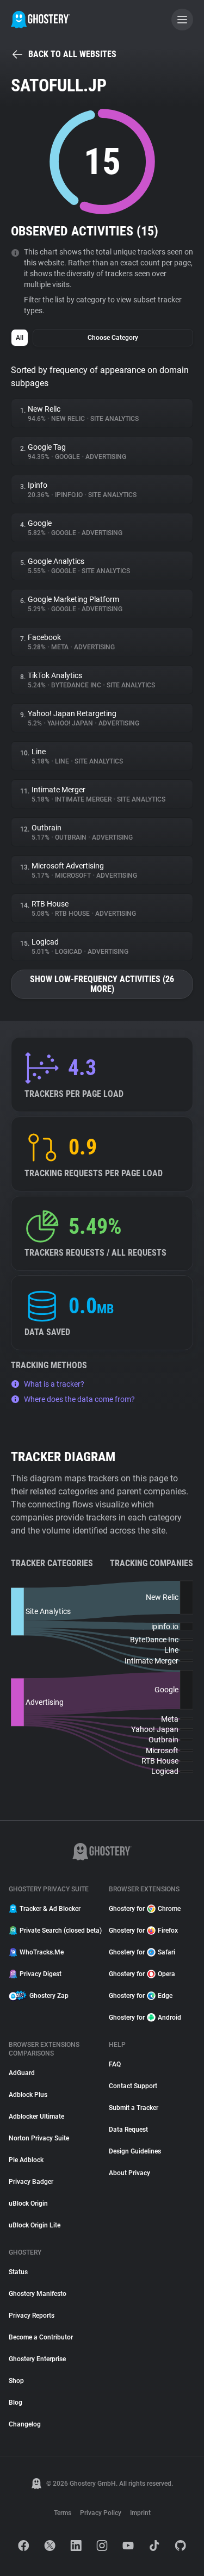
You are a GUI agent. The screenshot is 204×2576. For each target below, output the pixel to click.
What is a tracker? (54, 1384)
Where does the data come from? (79, 1399)
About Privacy (129, 2173)
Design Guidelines (135, 2151)
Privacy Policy (101, 2513)
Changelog (25, 2424)
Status (18, 2272)
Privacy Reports (32, 2316)
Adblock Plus (28, 2095)
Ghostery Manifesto (38, 2294)
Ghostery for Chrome (145, 1909)
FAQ (115, 2064)
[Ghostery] (41, 20)
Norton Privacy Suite (39, 2138)
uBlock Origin (28, 2203)
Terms (63, 2513)
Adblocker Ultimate (36, 2116)
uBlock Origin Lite (35, 2225)
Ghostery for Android (145, 2018)
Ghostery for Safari (142, 1952)
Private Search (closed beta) (58, 1931)
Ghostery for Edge (141, 1996)
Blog (16, 2403)
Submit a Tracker (134, 2108)
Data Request (128, 2130)
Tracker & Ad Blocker (50, 1909)
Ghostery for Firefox (143, 1931)
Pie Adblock (26, 2160)
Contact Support (133, 2086)
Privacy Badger (31, 2182)
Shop (16, 2381)
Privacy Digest (41, 1974)
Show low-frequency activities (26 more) (102, 984)
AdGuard (22, 2073)
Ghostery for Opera (142, 1974)
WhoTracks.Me (42, 1952)
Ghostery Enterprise (37, 2359)
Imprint (140, 2513)
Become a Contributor (41, 2337)
